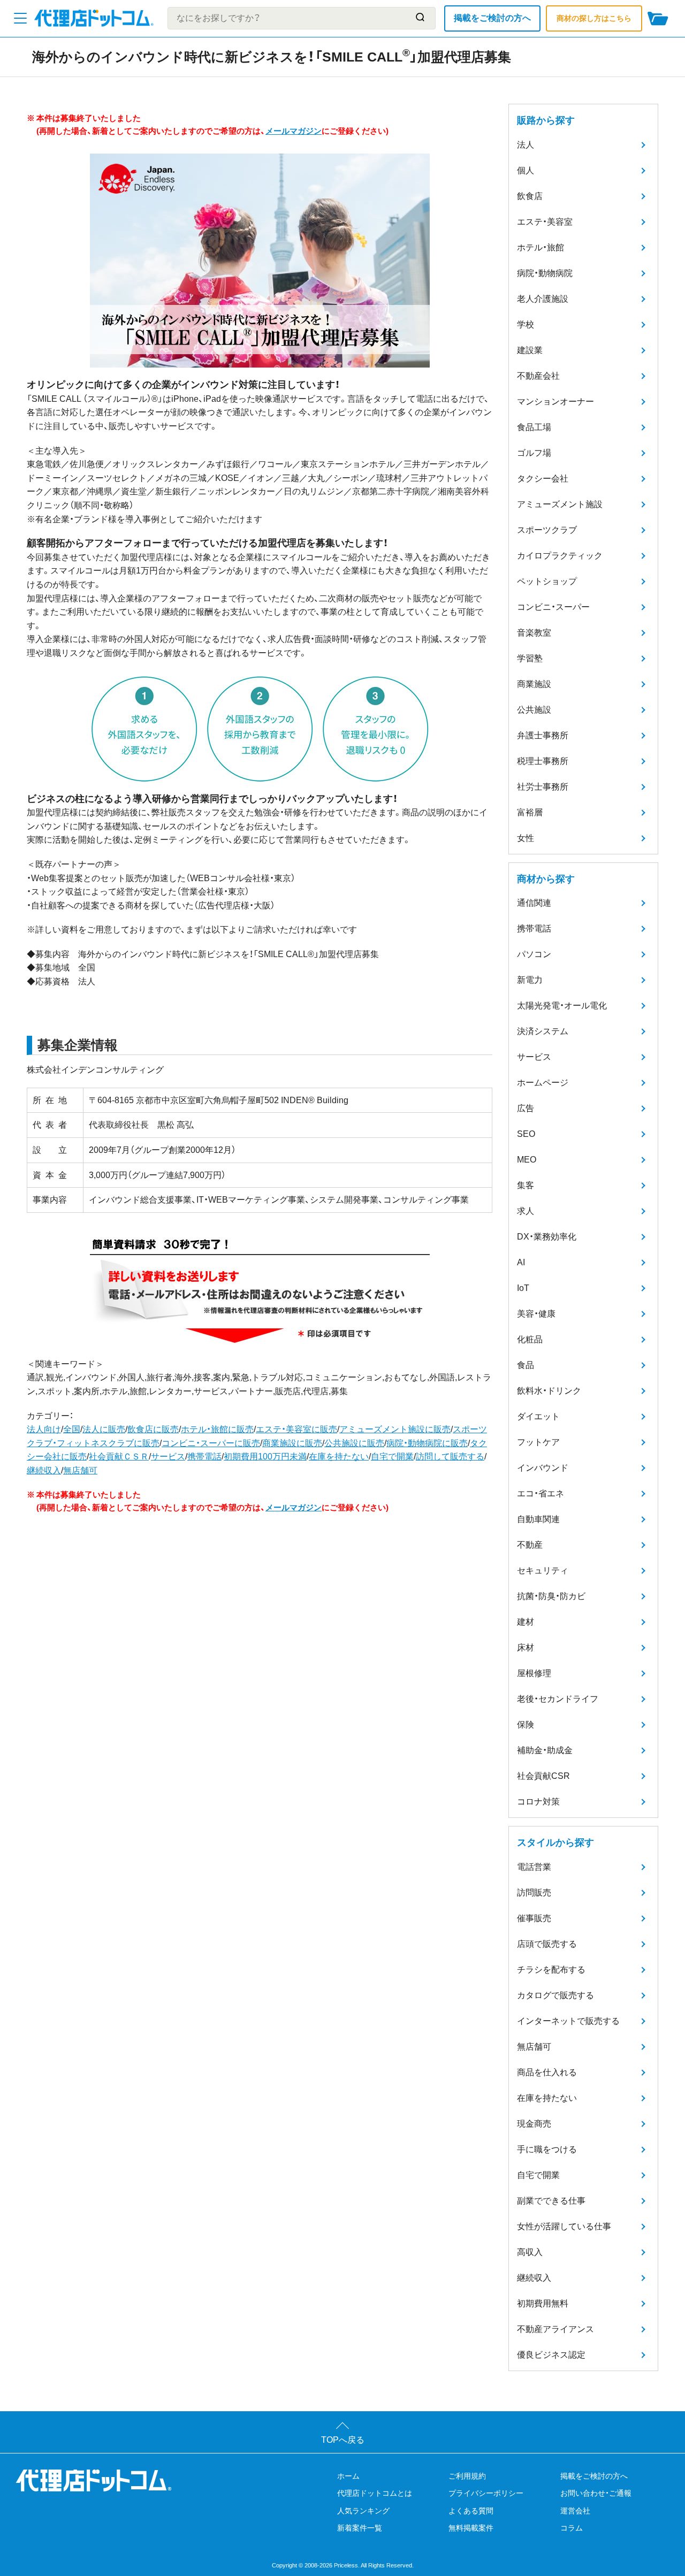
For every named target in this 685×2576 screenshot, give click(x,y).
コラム (572, 2528)
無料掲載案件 (471, 2528)
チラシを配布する (551, 1970)
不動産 (530, 1545)
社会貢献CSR (543, 1776)
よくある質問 (471, 2511)
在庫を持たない (339, 1457)
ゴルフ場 (534, 453)
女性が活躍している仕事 (564, 2226)
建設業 (530, 350)
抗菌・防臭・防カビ (551, 1596)
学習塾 (530, 658)
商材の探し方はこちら (594, 18)
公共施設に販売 (354, 1443)
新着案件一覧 (360, 2528)
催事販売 (534, 1918)
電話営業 (534, 1867)
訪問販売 (534, 1893)
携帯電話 (204, 1457)
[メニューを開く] (20, 18)
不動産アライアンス (555, 2329)
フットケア (538, 1442)
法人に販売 (104, 1429)
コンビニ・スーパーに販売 (211, 1443)
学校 (526, 324)
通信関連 (534, 903)
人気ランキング (363, 2511)
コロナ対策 (538, 1802)
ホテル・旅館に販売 (217, 1429)
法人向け (44, 1429)
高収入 (530, 2252)
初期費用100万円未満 (265, 1457)
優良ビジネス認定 (551, 2355)
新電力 (530, 980)
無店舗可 (80, 1470)
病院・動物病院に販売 (427, 1443)
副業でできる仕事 (551, 2201)
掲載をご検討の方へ (492, 18)
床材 (526, 1648)
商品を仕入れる (547, 2072)
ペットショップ (547, 581)
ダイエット (538, 1416)
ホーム (348, 2476)
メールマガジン (294, 131)
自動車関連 (538, 1519)
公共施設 (534, 710)
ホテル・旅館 (541, 247)
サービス (168, 1457)
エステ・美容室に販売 (296, 1429)
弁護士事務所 (543, 735)
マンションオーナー (555, 402)
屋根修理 (534, 1673)
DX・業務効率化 (547, 1237)
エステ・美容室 (545, 222)
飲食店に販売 (153, 1429)
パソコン (534, 954)
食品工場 (534, 427)
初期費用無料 (543, 2303)
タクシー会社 (543, 479)
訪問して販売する (450, 1457)
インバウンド (543, 1468)
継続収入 (44, 1470)
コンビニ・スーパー (553, 607)
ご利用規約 (467, 2476)
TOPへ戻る (343, 2440)
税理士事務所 (543, 761)
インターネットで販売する (568, 2021)
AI (521, 1262)
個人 (526, 170)
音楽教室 (534, 633)
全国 (72, 1429)
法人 (526, 145)
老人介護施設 (543, 299)
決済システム (543, 1031)
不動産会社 (538, 376)
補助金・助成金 (545, 1750)
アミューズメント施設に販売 (395, 1429)
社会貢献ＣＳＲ (119, 1457)
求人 (526, 1211)
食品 (526, 1365)
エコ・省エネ (541, 1493)
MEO (527, 1160)
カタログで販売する (555, 1995)
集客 (526, 1185)
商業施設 (534, 684)
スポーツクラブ (547, 530)
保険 (526, 1725)
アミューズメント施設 (560, 504)
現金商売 (534, 2124)
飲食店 (530, 196)
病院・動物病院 (545, 273)
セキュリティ (543, 1570)
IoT (523, 1288)
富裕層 (530, 812)
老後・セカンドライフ (558, 1699)
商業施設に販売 (292, 1443)
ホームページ (543, 1083)
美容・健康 (536, 1314)
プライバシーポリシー (486, 2493)
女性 (526, 838)
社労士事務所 (543, 787)
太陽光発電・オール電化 (562, 1006)
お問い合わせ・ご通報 (596, 2493)
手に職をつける (547, 2149)
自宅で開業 (392, 1457)
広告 (526, 1108)
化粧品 (530, 1339)
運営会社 (575, 2511)
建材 (526, 1622)
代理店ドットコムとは (375, 2493)
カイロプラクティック (560, 556)
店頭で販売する (547, 1944)
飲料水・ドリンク (549, 1391)
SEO (526, 1134)
